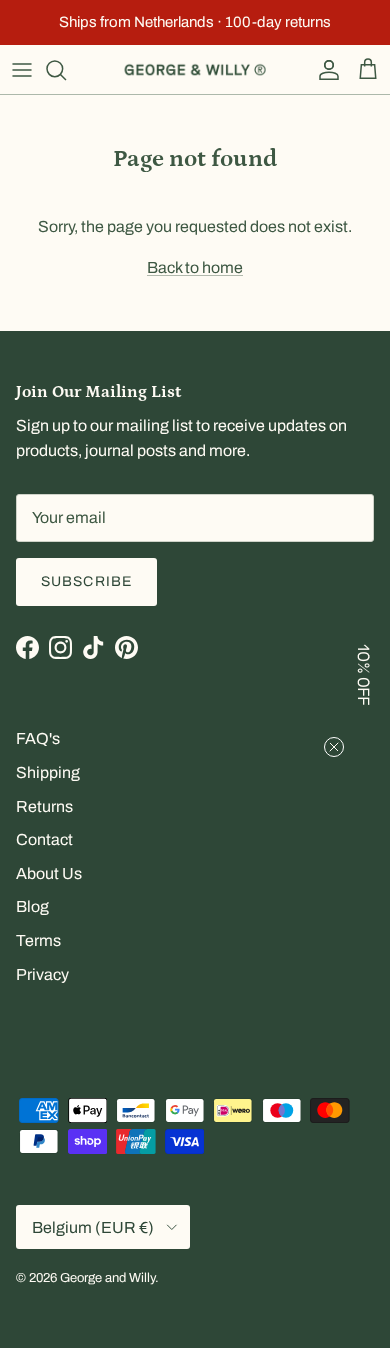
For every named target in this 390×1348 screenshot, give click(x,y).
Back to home (195, 267)
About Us (49, 873)
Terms (38, 940)
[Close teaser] (334, 747)
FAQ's (38, 738)
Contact (44, 839)
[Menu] (22, 70)
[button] (365, 674)
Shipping (48, 772)
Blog (32, 906)
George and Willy (107, 1278)
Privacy (42, 974)
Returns (44, 806)
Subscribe (86, 581)
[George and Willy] (195, 70)
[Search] (66, 70)
